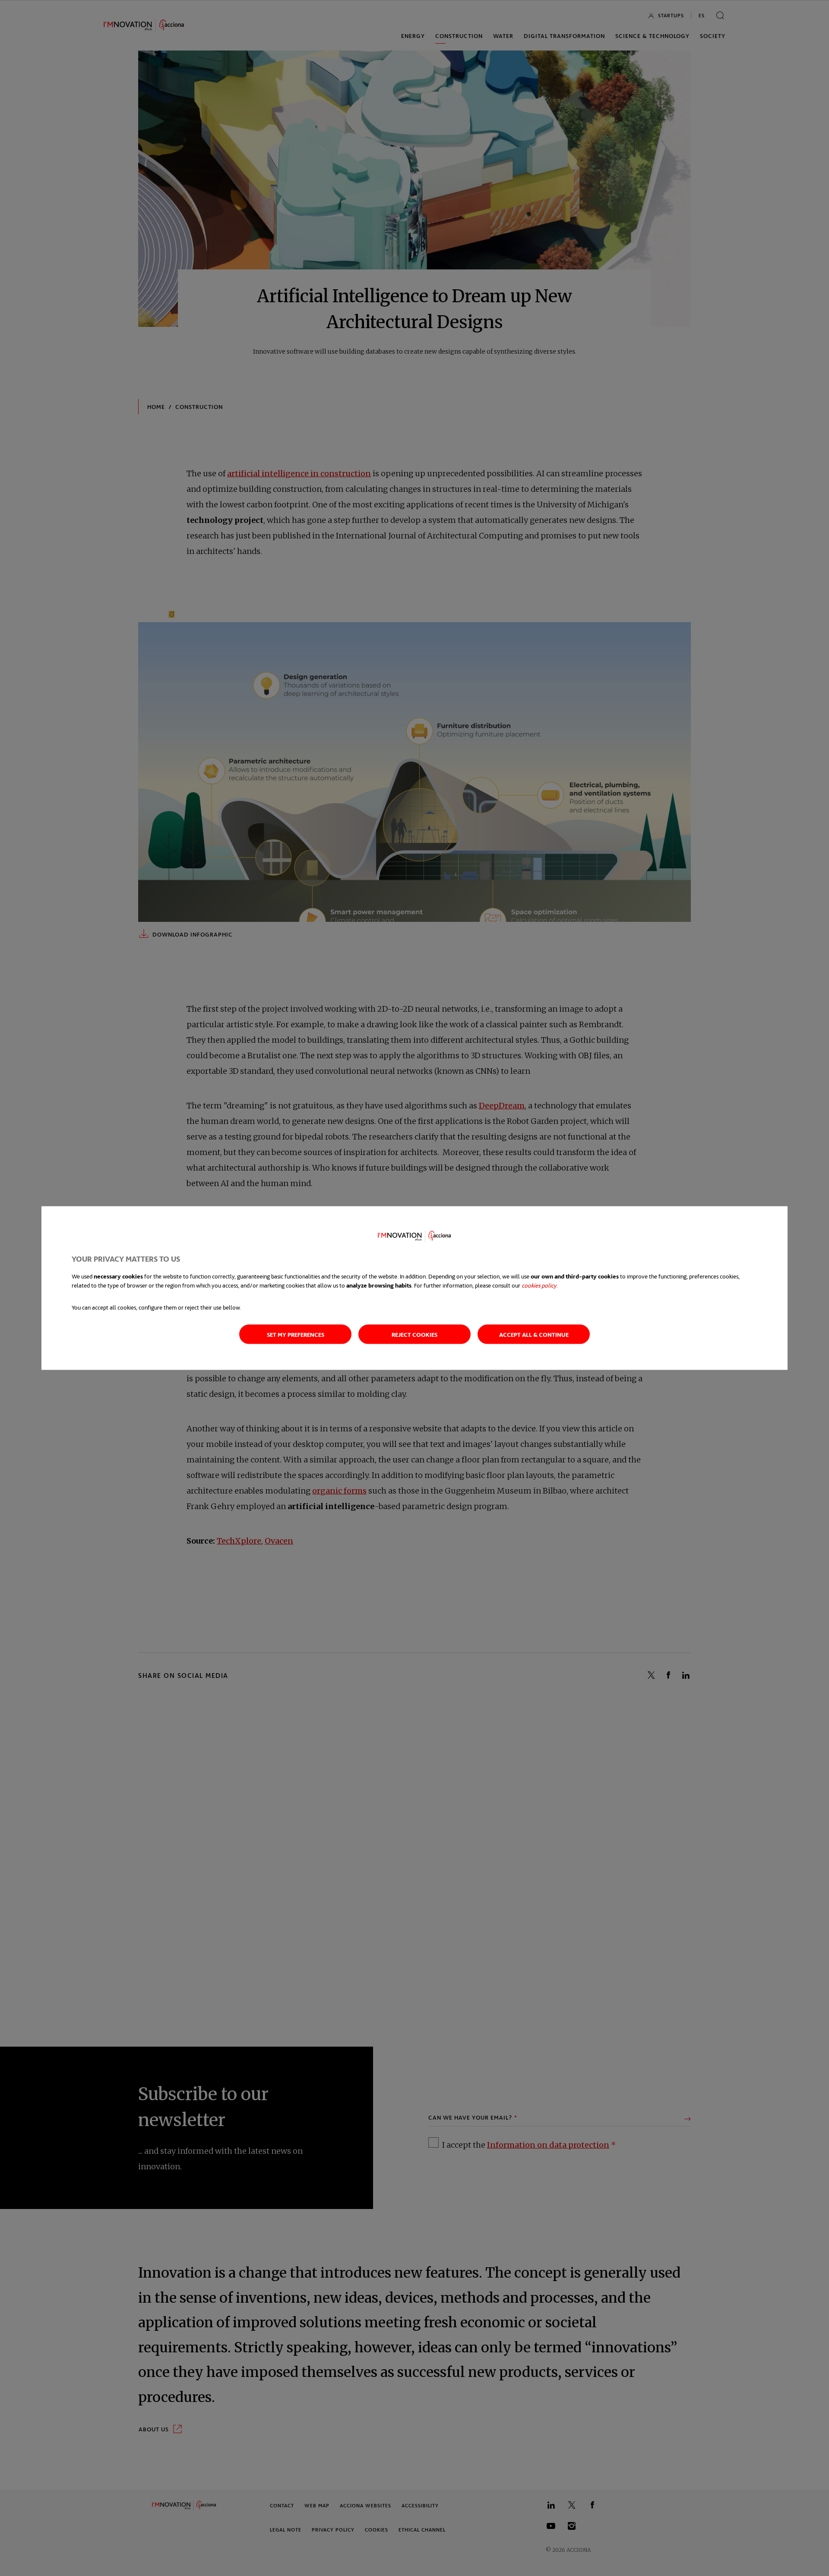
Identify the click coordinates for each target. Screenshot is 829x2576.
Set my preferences (296, 1334)
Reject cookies (414, 1334)
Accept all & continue (534, 1334)
